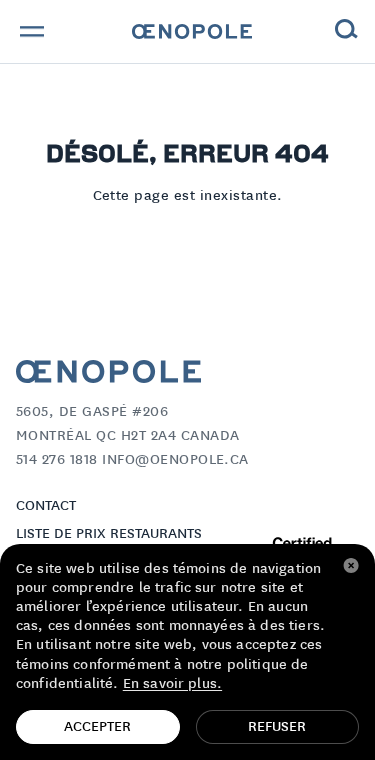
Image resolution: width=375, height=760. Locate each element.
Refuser (277, 727)
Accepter (97, 727)
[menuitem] (192, 32)
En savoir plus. (172, 684)
